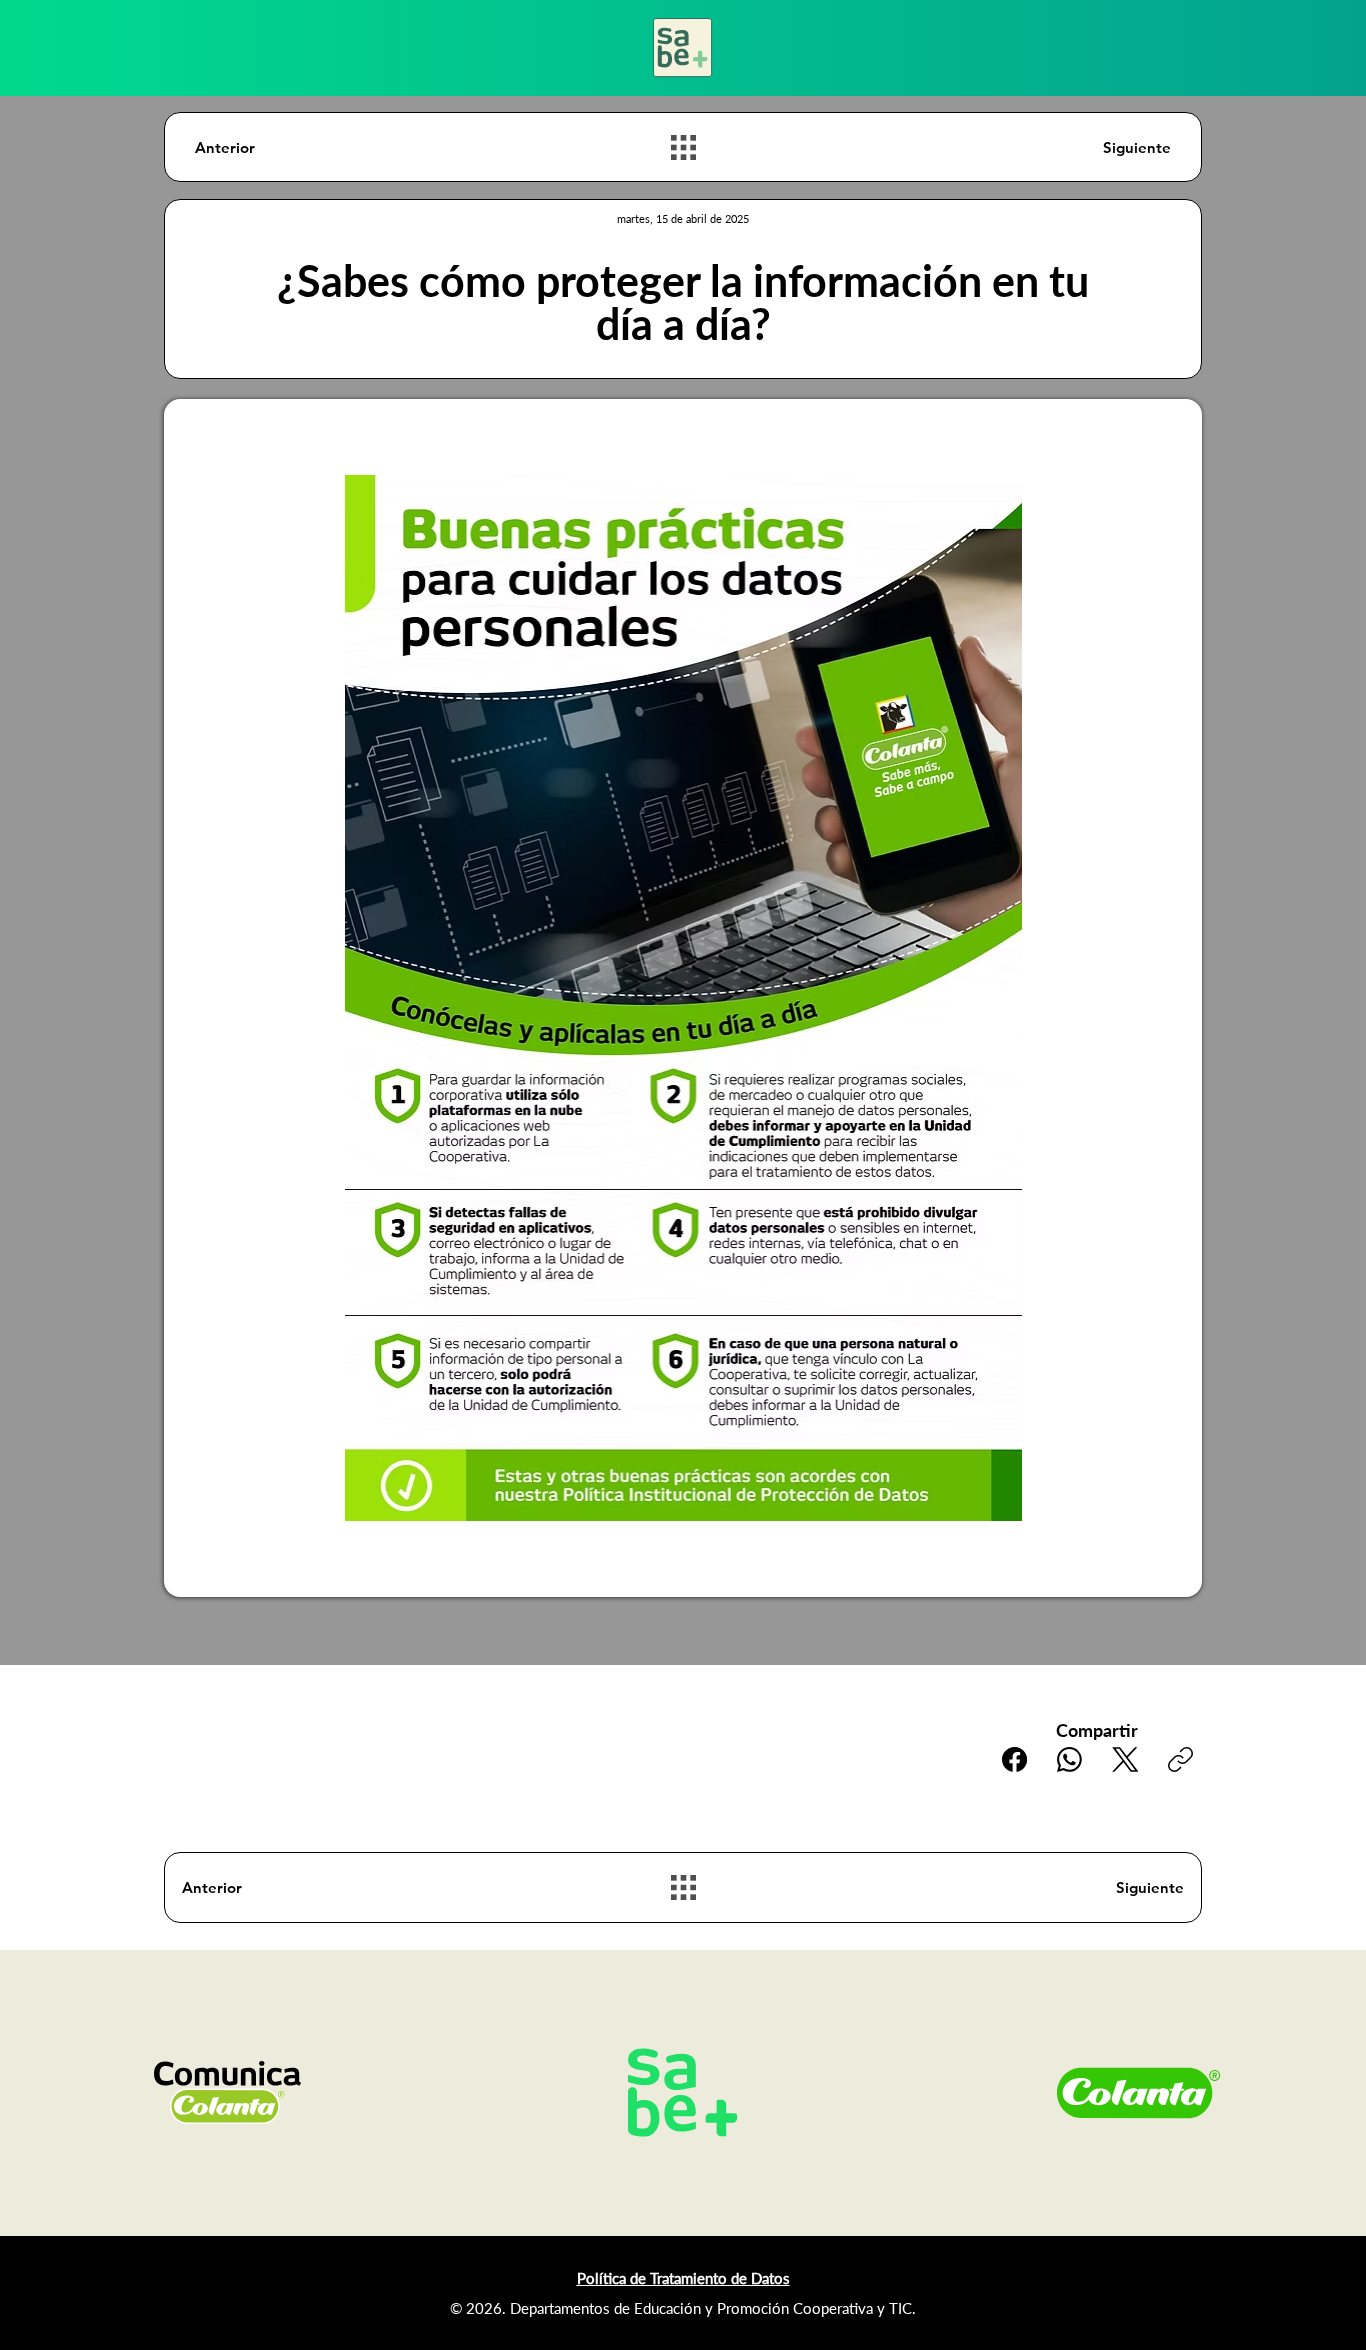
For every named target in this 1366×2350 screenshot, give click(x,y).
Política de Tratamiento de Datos (683, 2278)
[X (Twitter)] (1125, 1759)
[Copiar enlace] (1180, 1759)
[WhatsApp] (1069, 1759)
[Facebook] (1014, 1759)
